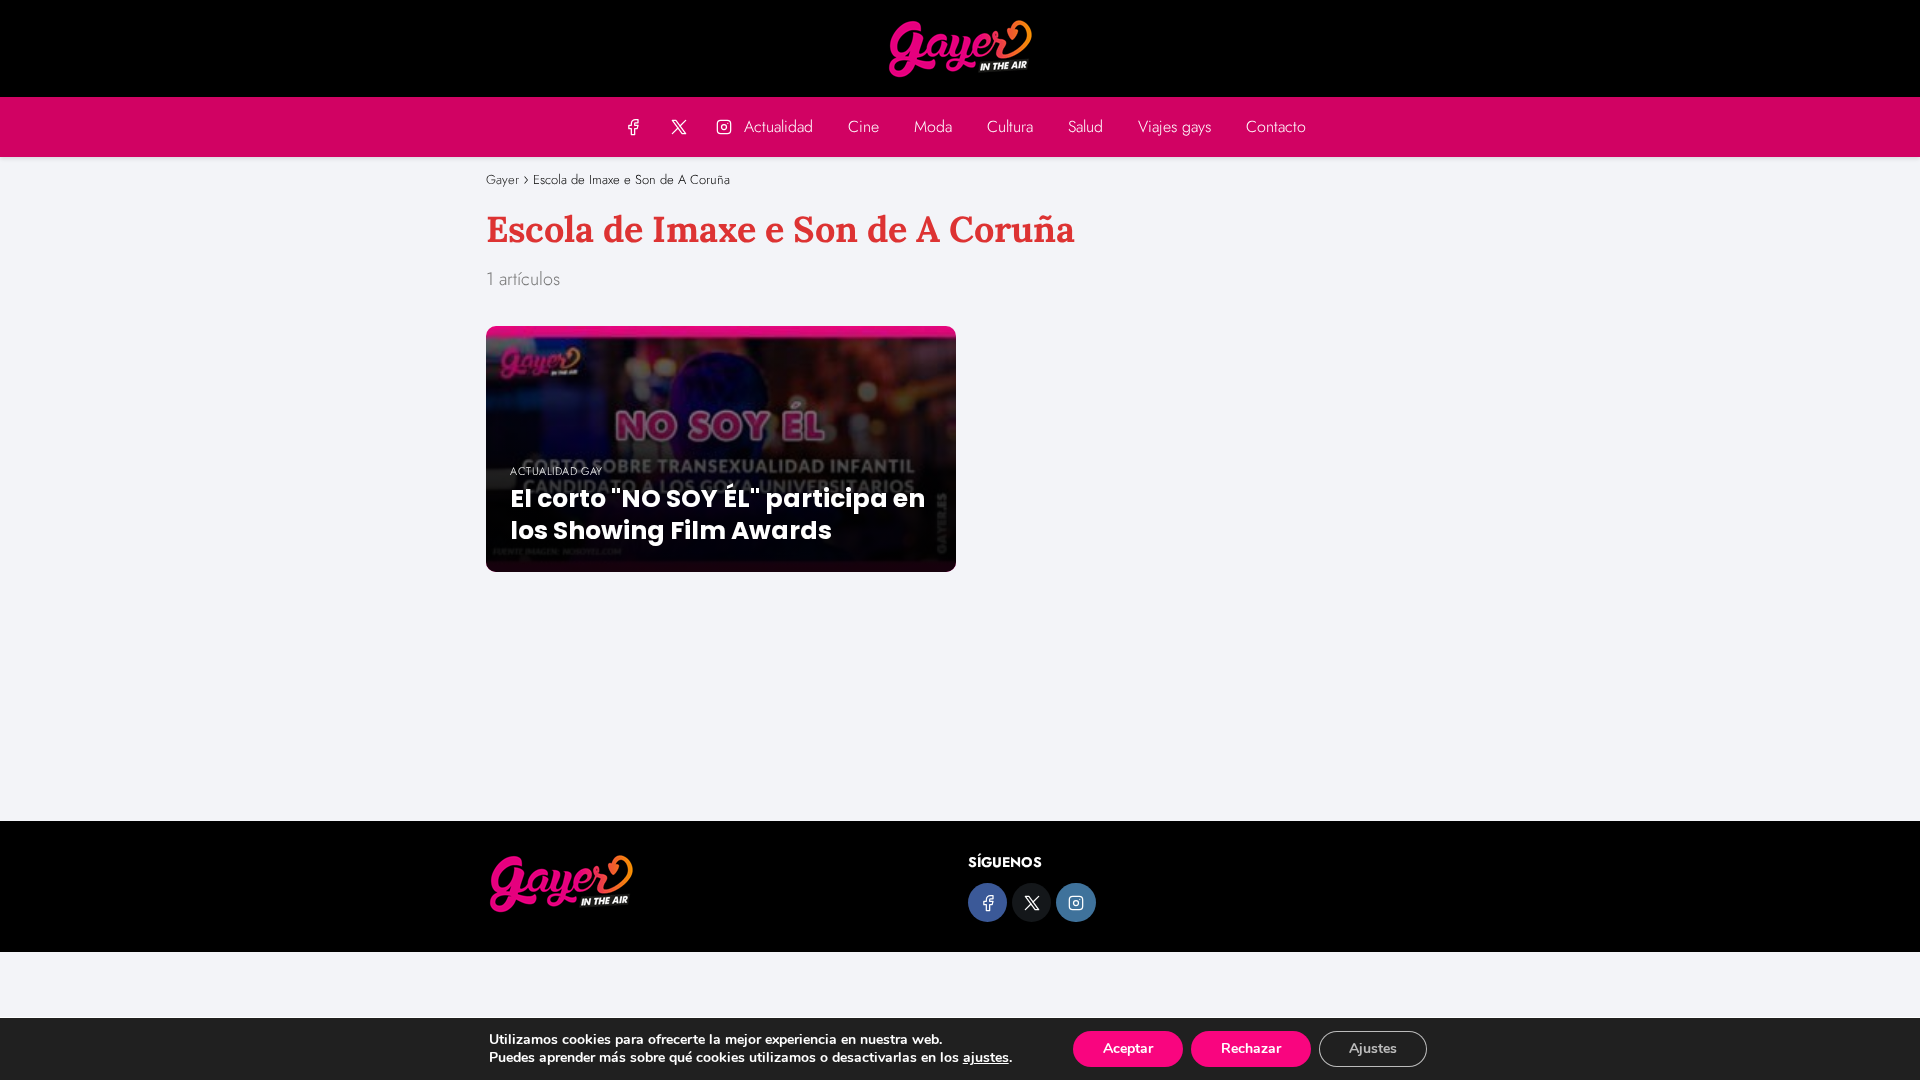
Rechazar (1251, 1048)
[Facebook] (633, 126)
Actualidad (778, 126)
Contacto (1276, 126)
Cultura (1010, 126)
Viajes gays (1174, 126)
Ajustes (1373, 1048)
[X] (678, 126)
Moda (933, 126)
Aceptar (1128, 1048)
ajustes (986, 1058)
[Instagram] (723, 126)
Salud (1085, 126)
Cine (863, 126)
